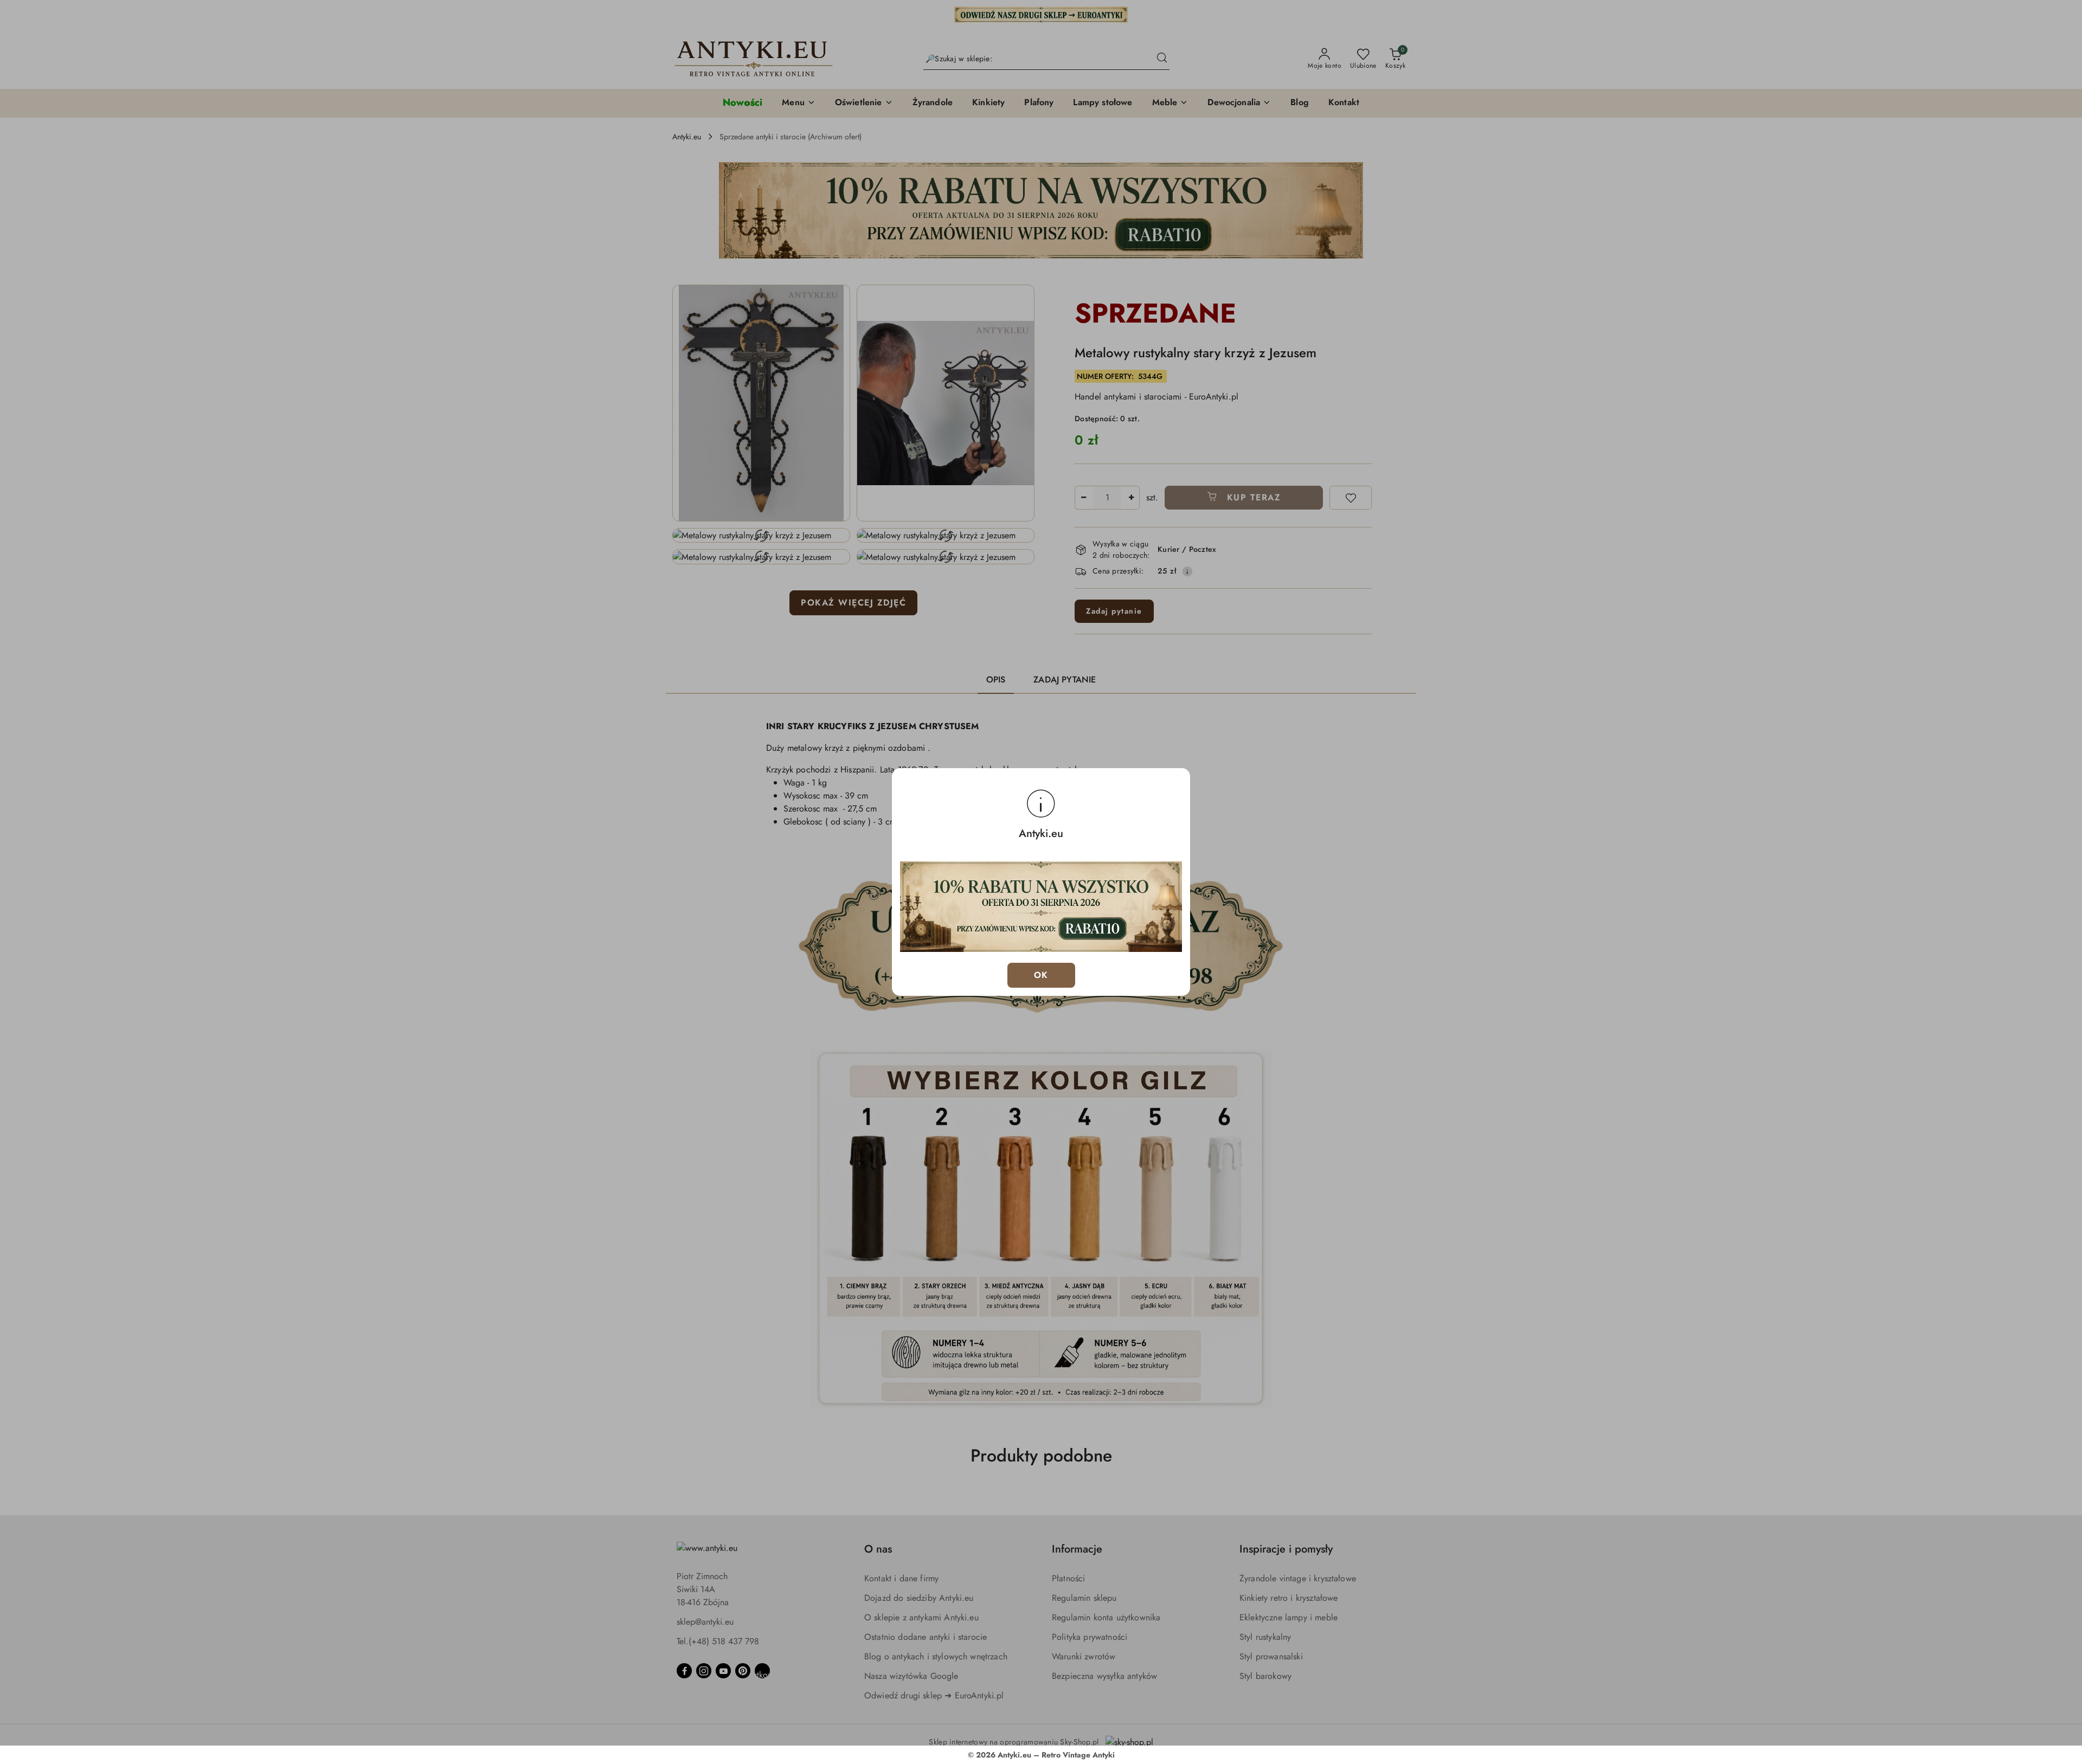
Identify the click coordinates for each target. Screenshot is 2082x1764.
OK (1041, 975)
